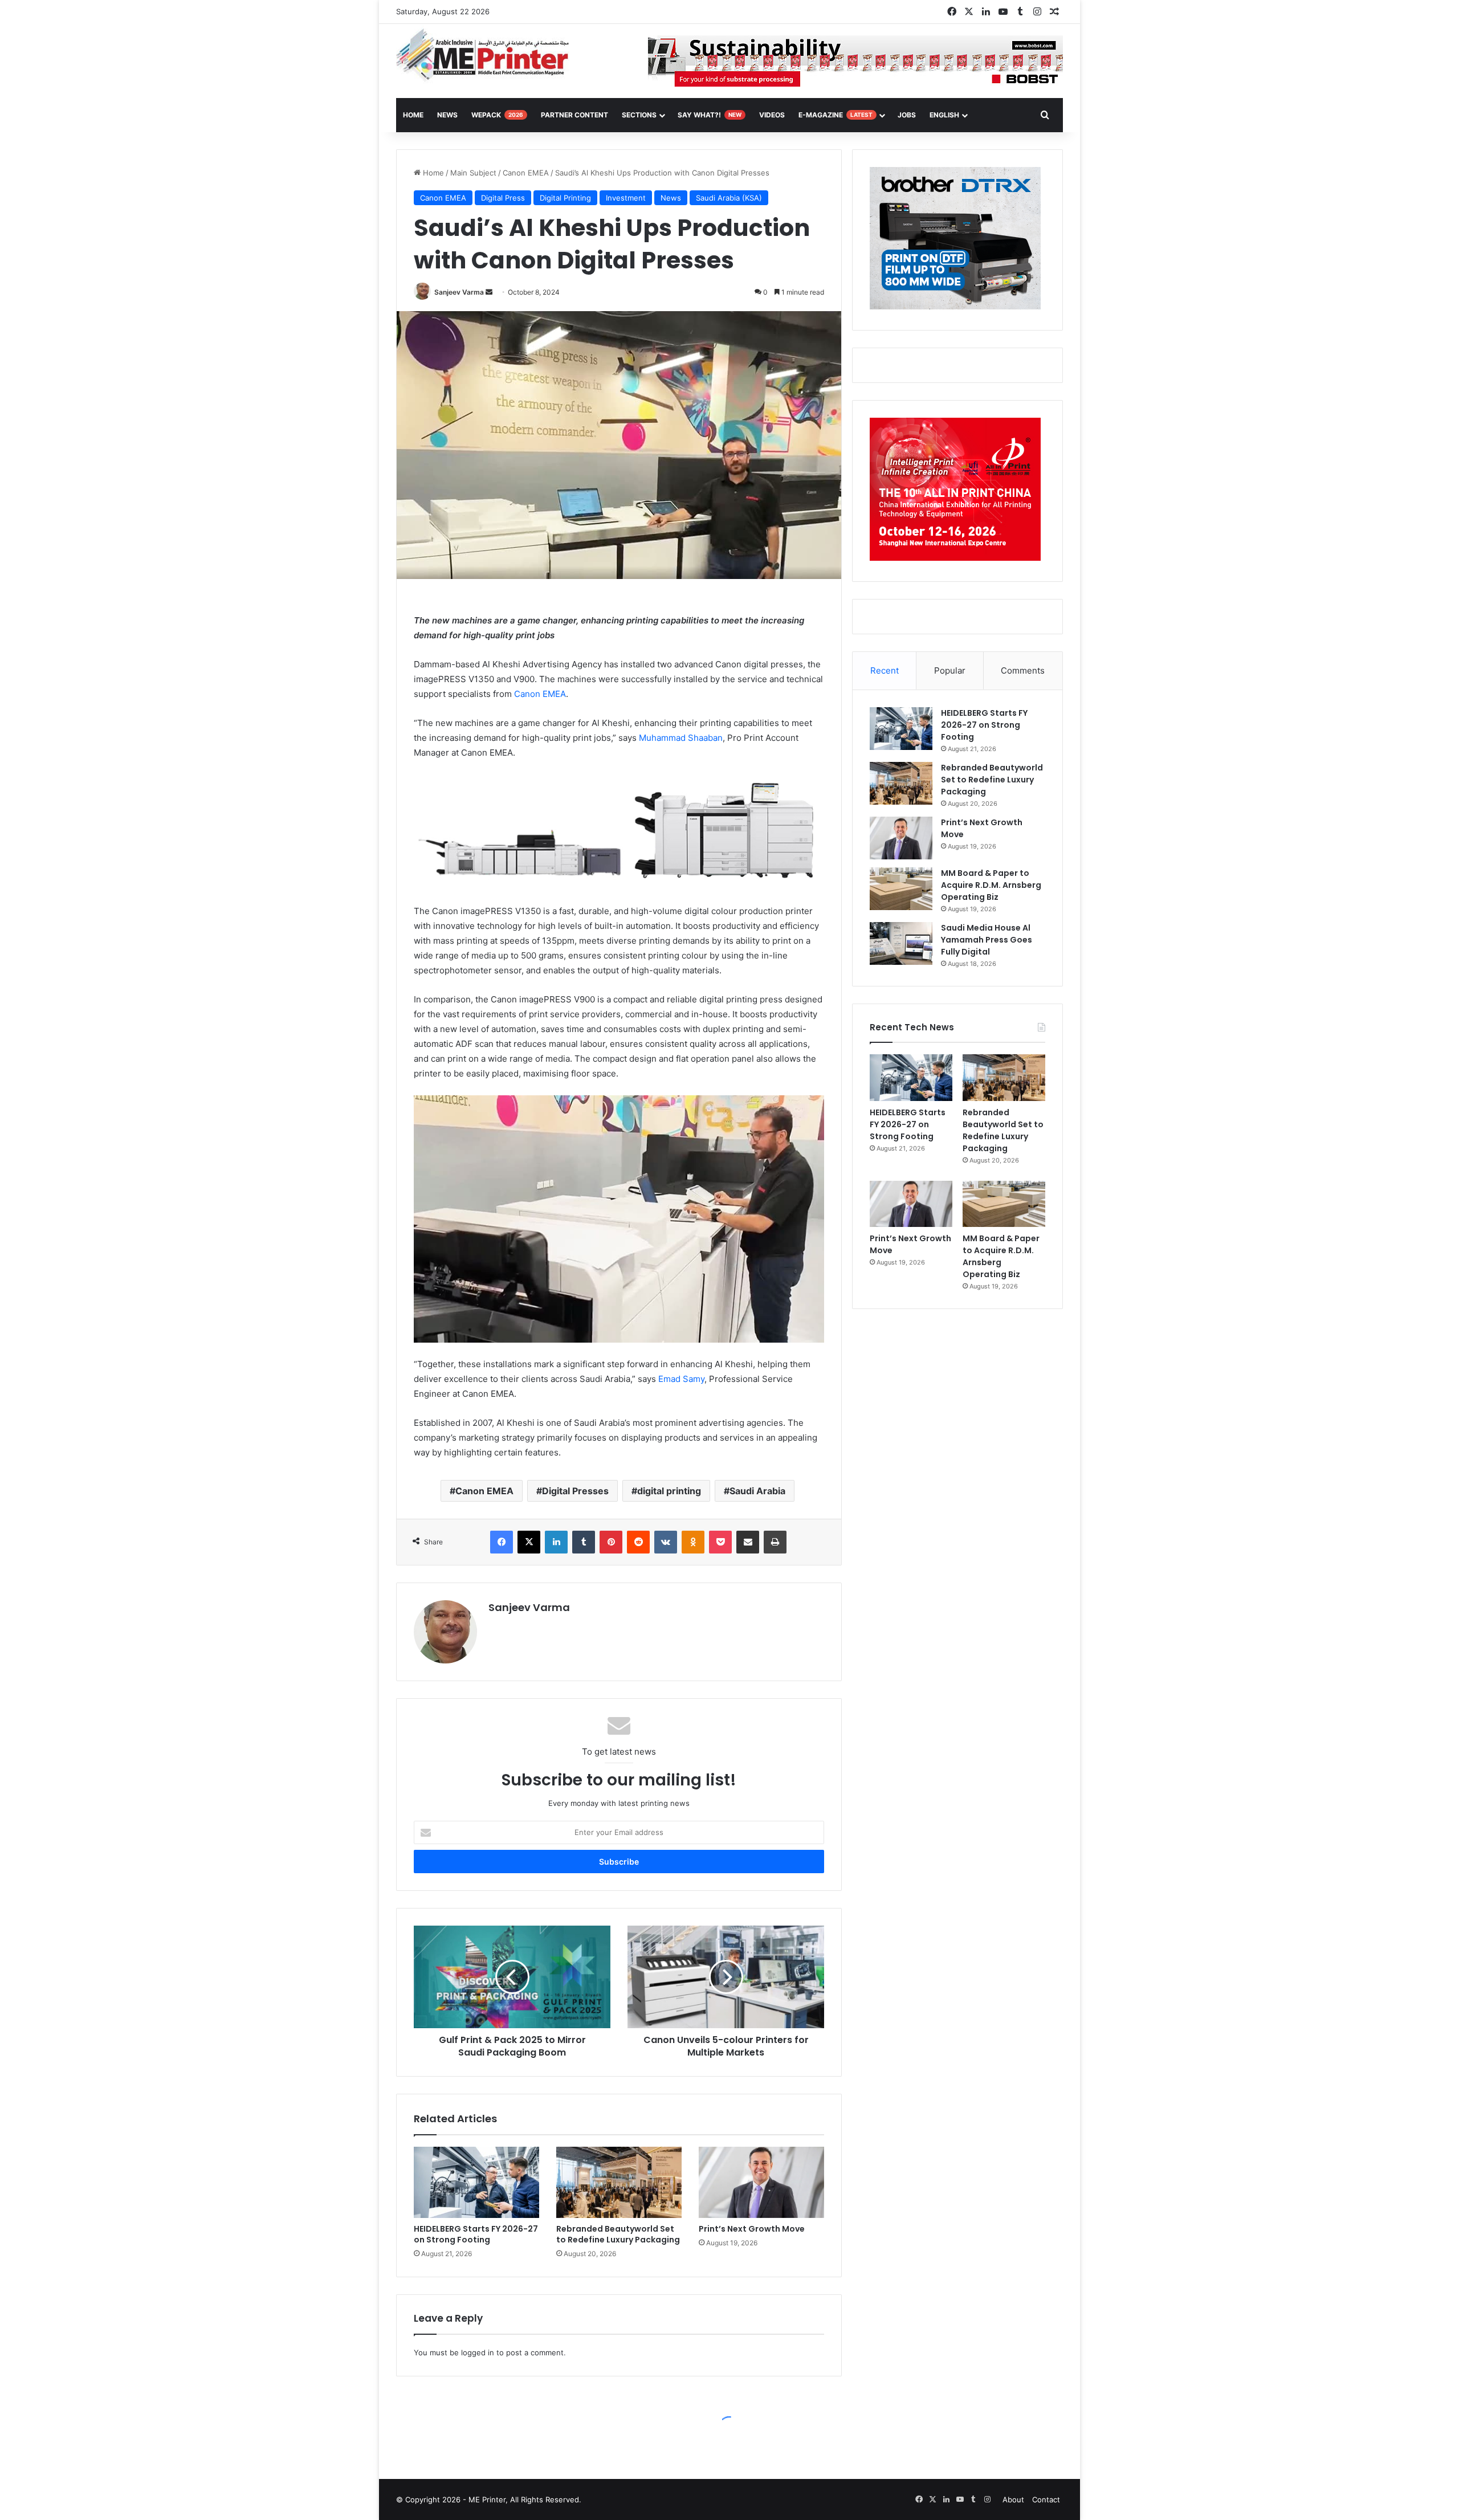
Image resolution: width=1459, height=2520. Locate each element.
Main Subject (473, 173)
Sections (639, 115)
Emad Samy (681, 1379)
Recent (885, 670)
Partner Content (574, 115)
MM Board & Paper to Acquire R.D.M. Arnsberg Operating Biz (991, 885)
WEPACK (497, 115)
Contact (1046, 2499)
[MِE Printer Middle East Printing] (489, 55)
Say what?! (710, 115)
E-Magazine (836, 115)
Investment (626, 198)
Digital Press (503, 198)
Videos (772, 115)
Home (432, 173)
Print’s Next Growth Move (752, 2229)
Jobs (907, 115)
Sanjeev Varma (459, 292)
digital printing (669, 1491)
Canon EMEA (526, 173)
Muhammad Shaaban (681, 738)
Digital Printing (565, 198)
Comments (1023, 670)
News (447, 115)
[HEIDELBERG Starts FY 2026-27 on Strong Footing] (476, 2182)
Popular (950, 670)
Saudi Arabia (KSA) (729, 198)
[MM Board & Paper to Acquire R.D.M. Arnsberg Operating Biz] (901, 889)
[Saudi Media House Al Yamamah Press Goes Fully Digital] (901, 943)
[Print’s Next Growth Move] (761, 2182)
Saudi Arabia (757, 1491)
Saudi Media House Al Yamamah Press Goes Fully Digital (987, 940)
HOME (413, 115)
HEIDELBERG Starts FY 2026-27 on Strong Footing (476, 2234)
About (1013, 2499)
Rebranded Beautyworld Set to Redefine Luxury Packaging (618, 2234)
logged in (478, 2352)
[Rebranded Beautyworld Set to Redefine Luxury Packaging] (619, 2182)
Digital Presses (575, 1491)
